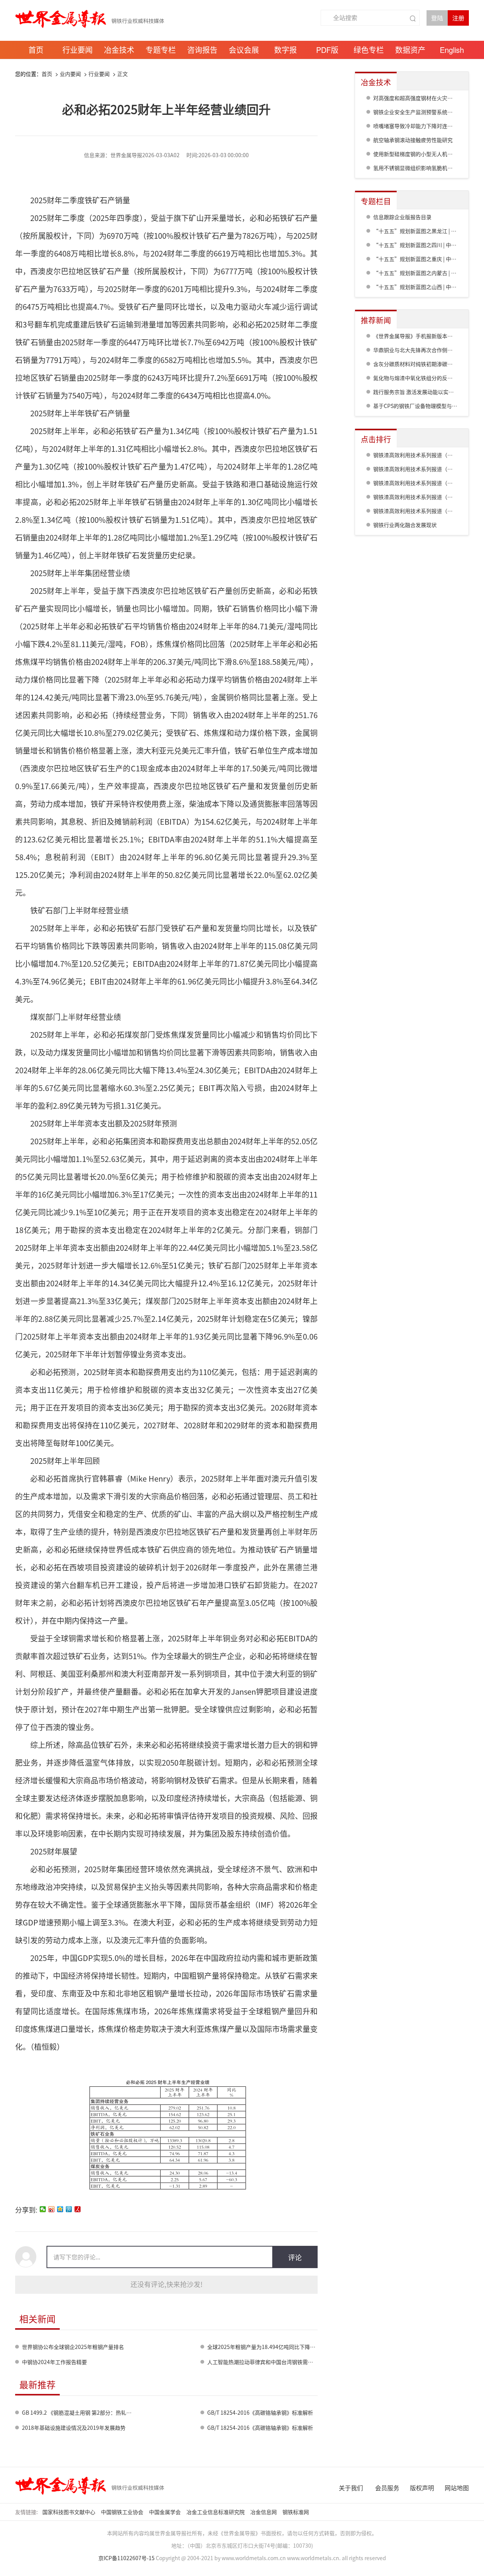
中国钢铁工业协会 (123, 2512)
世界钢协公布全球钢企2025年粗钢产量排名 (73, 2347)
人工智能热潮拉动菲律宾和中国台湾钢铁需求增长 (265, 2362)
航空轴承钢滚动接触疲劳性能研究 (413, 140)
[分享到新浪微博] (52, 2209)
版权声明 (422, 2488)
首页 (47, 74)
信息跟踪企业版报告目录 (402, 217)
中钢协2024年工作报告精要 (54, 2362)
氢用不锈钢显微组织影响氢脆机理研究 (418, 168)
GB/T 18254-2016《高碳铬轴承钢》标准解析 (260, 2413)
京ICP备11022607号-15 (126, 2558)
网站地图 (457, 2488)
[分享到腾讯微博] (69, 2209)
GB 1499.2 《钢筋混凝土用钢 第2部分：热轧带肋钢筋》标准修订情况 (103, 2413)
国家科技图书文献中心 (69, 2512)
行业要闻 (99, 74)
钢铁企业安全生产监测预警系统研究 (416, 112)
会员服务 (387, 2488)
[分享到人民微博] (78, 2209)
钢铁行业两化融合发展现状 (405, 525)
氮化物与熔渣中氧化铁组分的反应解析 (418, 378)
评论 (295, 2257)
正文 (123, 74)
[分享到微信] (43, 2209)
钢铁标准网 (296, 2512)
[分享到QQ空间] (60, 2209)
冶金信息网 (264, 2512)
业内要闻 (70, 74)
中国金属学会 (165, 2512)
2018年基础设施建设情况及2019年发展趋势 (74, 2428)
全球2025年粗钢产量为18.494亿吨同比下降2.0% (265, 2347)
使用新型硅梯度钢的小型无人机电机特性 (421, 154)
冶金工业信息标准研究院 (216, 2512)
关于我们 (351, 2488)
